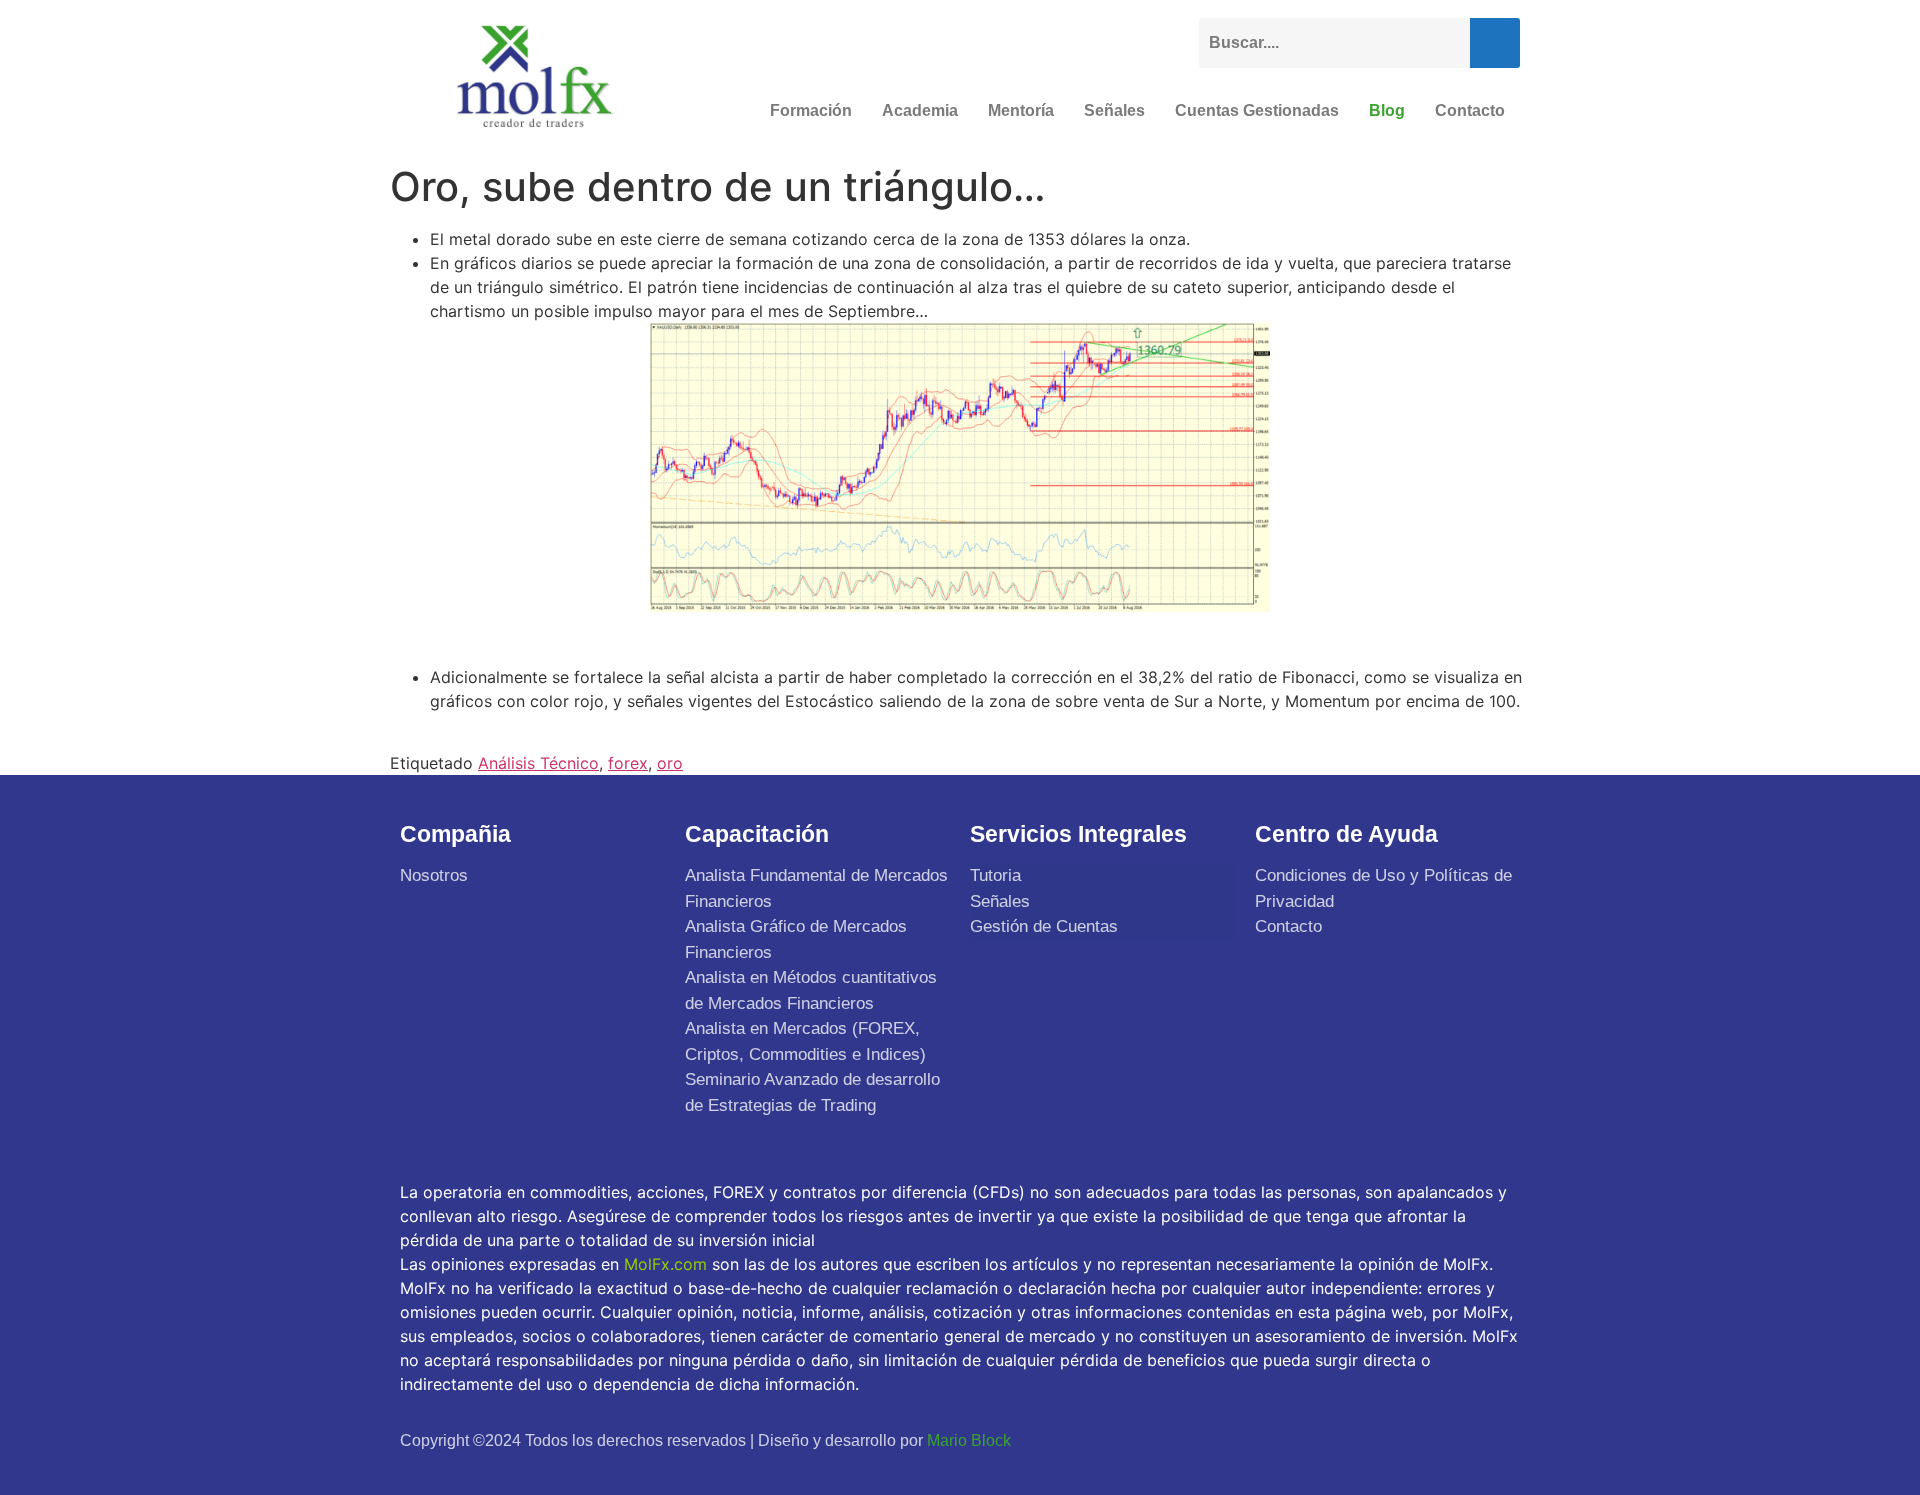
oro (670, 763)
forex (628, 763)
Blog (1387, 110)
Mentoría (1021, 110)
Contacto (1470, 110)
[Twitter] (1404, 1440)
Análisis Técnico (538, 763)
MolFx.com (665, 1264)
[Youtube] (1451, 1440)
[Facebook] (1357, 1440)
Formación (811, 110)
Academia (920, 110)
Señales (1114, 110)
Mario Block (969, 1440)
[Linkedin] (1498, 1440)
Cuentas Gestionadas (1257, 110)
